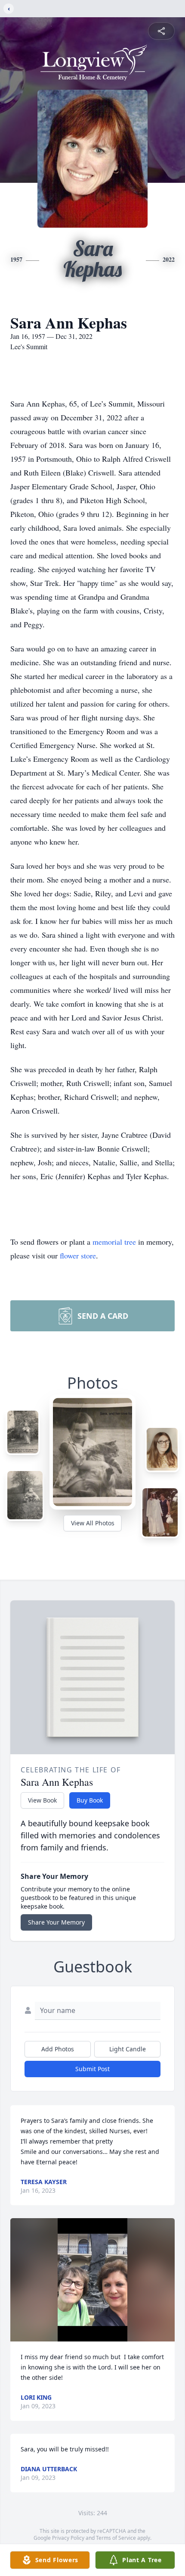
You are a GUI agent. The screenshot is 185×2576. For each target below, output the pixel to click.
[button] (92, 2280)
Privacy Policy (68, 2538)
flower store (78, 1255)
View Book (42, 1800)
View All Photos (93, 1523)
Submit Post (92, 2069)
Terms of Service (116, 2538)
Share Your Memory (56, 1922)
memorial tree (114, 1242)
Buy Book (90, 1800)
